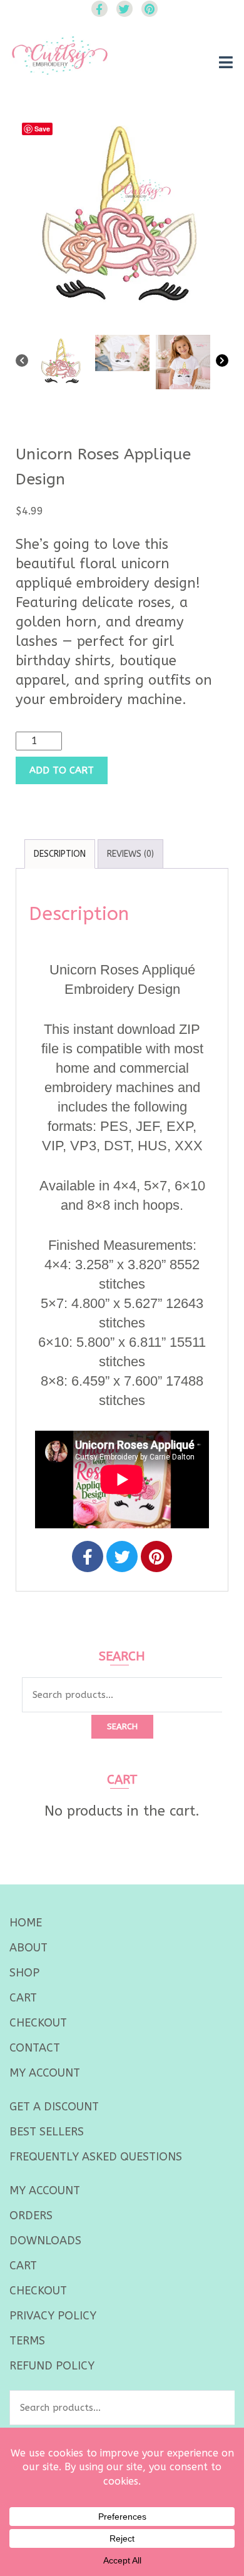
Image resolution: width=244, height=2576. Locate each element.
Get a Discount (54, 2107)
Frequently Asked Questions (96, 2157)
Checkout (38, 2023)
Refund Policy (52, 2366)
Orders (31, 2216)
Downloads (45, 2241)
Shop (24, 1973)
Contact (35, 2048)
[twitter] (125, 9)
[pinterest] (150, 9)
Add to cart (62, 770)
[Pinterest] (156, 1556)
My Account (45, 2073)
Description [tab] (60, 854)
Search (122, 1726)
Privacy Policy (53, 2316)
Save (42, 129)
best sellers (47, 2132)
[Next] (222, 363)
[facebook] (99, 9)
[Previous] (22, 363)
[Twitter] (122, 1556)
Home (26, 1923)
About (28, 1948)
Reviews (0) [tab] (130, 854)
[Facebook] (88, 1556)
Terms (27, 2341)
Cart (23, 1998)
